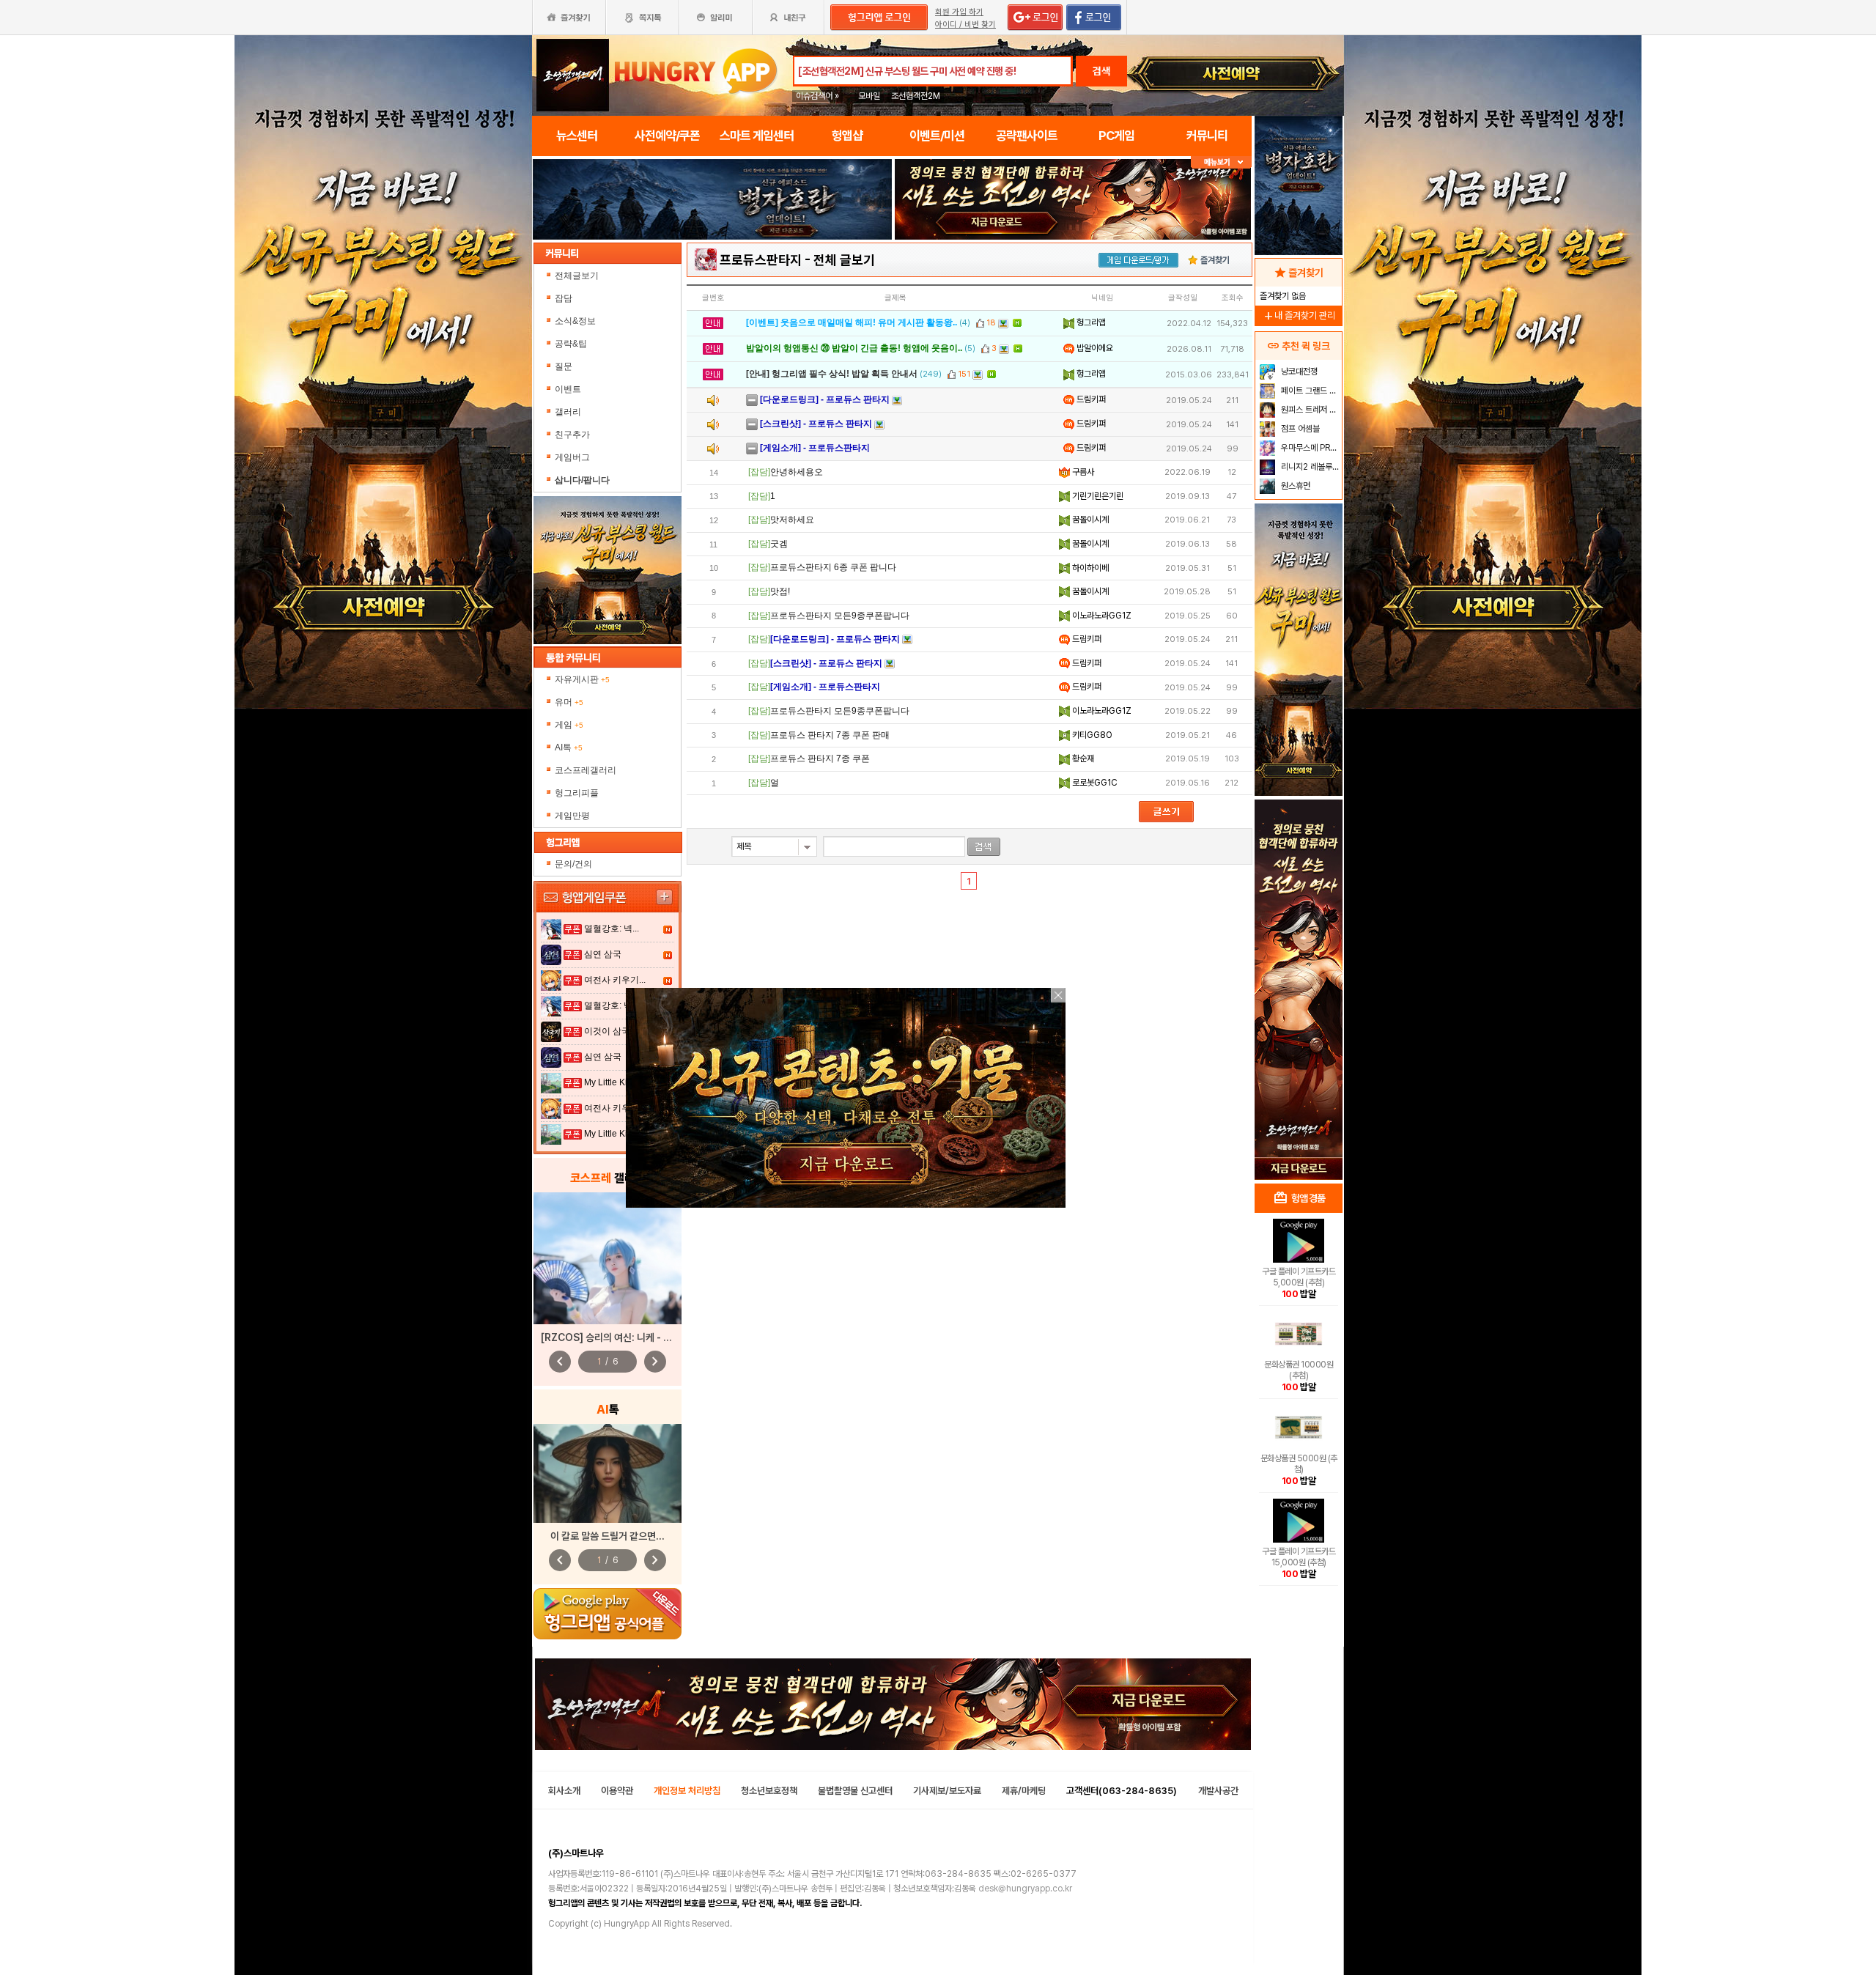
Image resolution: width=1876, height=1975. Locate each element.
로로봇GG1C (1094, 783)
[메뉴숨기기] (1221, 162)
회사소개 (564, 1791)
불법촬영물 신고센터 (855, 1791)
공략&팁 (571, 344)
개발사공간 (1218, 1791)
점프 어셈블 (1299, 429)
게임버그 (572, 457)
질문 (564, 366)
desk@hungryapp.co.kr (1025, 1889)
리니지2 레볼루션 (1309, 467)
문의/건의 (573, 864)
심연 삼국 (603, 954)
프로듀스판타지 (761, 260)
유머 (569, 702)
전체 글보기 (844, 260)
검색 (1101, 71)
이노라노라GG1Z (1101, 616)
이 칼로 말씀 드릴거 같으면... (608, 1536)
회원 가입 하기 (959, 12)
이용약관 (617, 1791)
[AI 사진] (608, 1473)
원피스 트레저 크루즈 (1310, 410)
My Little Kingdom (620, 1082)
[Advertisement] (712, 280)
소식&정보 (575, 321)
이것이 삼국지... (615, 1031)
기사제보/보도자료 (947, 1791)
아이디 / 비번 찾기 (965, 25)
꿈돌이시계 (1089, 520)
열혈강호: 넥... (612, 929)
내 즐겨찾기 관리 (1299, 315)
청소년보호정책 (769, 1791)
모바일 (869, 96)
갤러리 (568, 412)
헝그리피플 (577, 793)
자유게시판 (582, 679)
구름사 (1082, 472)
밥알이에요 (1094, 348)
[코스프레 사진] (608, 1258)
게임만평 (572, 816)
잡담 (564, 298)
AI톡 (569, 747)
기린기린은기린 (1097, 496)
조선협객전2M (916, 96)
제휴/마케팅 (1024, 1791)
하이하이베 (1089, 568)
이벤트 (568, 389)
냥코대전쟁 (1298, 372)
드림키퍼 (1090, 399)
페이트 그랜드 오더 (1310, 391)
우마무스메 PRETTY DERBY (1310, 448)
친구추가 (572, 435)
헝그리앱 (1090, 322)
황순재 (1082, 758)
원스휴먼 (1295, 486)
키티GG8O (1091, 735)
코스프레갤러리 (586, 770)
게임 (569, 725)
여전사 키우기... (615, 980)
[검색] (984, 847)
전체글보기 (577, 276)
